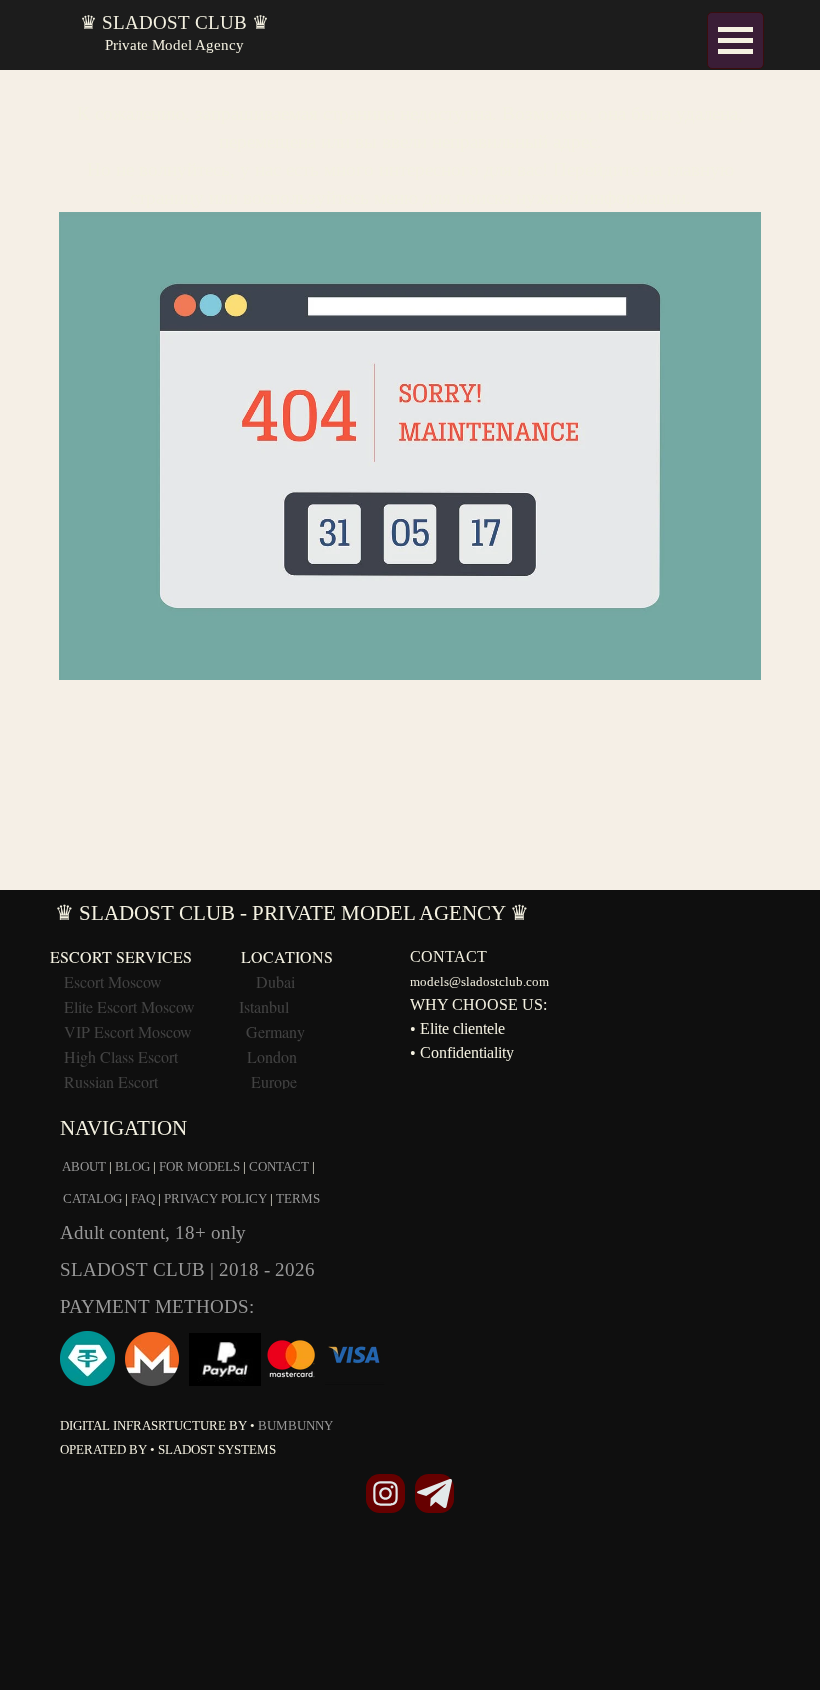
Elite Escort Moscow (129, 1006)
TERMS (298, 1198)
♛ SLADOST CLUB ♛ (174, 22)
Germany (275, 1031)
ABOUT (84, 1166)
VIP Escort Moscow (128, 1031)
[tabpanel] (410, 380)
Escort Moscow (113, 981)
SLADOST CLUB (135, 1269)
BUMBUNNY (295, 1425)
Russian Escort (113, 1081)
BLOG (132, 1166)
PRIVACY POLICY (215, 1198)
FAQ (143, 1198)
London (272, 1056)
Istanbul (264, 1006)
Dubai (275, 981)
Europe (274, 1081)
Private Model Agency (174, 45)
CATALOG (92, 1198)
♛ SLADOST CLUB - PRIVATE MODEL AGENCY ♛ (292, 913)
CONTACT (279, 1166)
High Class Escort (121, 1056)
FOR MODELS (199, 1166)
